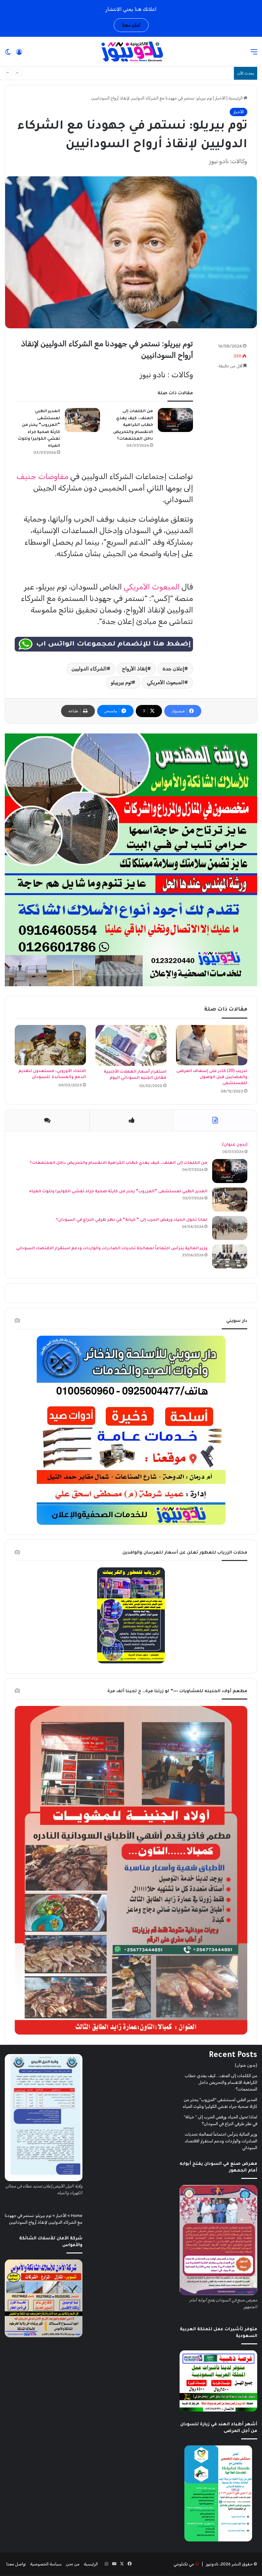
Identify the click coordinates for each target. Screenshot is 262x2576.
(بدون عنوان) (235, 1145)
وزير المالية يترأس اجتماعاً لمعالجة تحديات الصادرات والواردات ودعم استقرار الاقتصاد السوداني (112, 1249)
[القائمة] (254, 54)
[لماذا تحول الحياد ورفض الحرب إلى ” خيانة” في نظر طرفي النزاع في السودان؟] (230, 1228)
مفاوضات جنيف (42, 476)
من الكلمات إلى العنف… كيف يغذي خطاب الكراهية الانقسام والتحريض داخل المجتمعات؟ (138, 73)
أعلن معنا (131, 25)
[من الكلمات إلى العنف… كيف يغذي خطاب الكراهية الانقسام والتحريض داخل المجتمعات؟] (175, 420)
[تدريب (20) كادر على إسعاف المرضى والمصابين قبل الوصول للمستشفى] (212, 1045)
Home (77, 2216)
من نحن (73, 2564)
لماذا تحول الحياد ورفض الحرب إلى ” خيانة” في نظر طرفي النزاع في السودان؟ (131, 1220)
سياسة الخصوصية (46, 2564)
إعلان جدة (173, 669)
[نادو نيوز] (131, 52)
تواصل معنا (16, 2564)
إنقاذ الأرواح (135, 669)
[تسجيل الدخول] (19, 54)
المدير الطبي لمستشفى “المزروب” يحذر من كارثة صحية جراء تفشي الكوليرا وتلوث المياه (118, 1192)
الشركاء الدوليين (89, 669)
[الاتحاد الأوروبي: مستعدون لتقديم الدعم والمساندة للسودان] (50, 1045)
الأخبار (220, 98)
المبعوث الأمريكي (152, 587)
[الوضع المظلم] (8, 54)
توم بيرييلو (121, 682)
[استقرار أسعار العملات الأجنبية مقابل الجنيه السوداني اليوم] (131, 1045)
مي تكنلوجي (184, 2564)
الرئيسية (236, 98)
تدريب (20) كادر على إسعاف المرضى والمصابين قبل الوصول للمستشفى (212, 1077)
